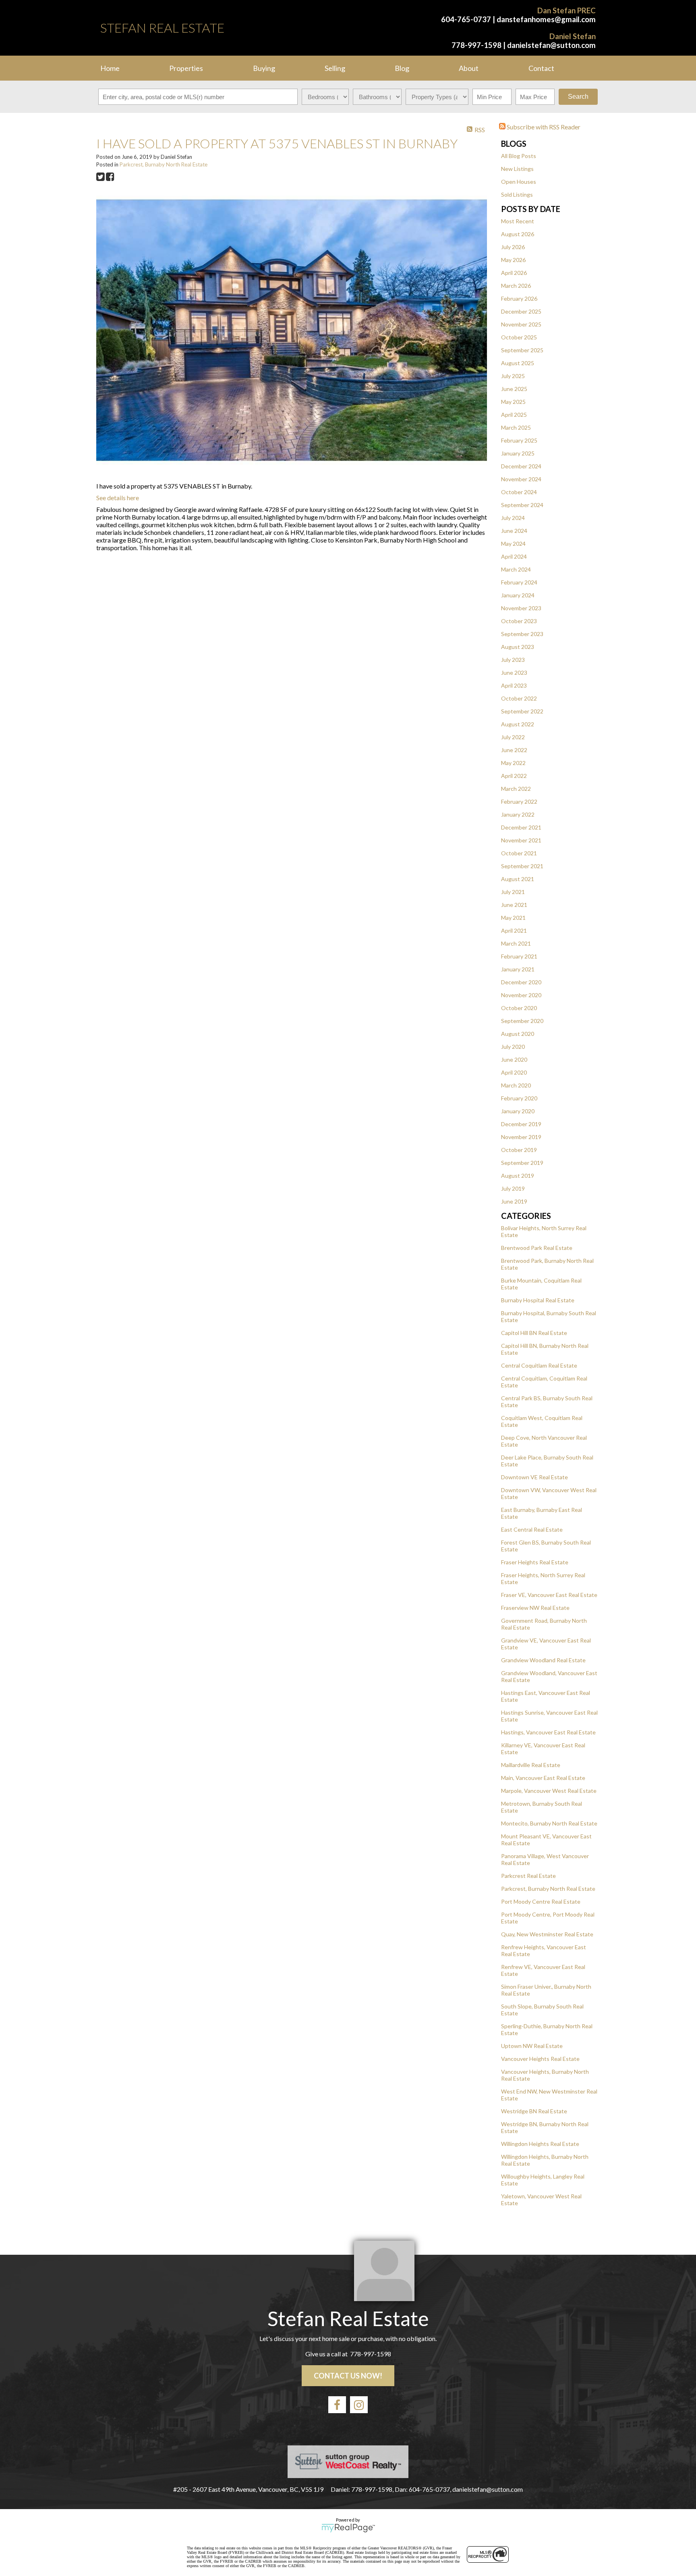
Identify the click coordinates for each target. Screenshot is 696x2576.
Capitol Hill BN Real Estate (534, 1333)
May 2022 (513, 763)
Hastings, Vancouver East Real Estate (548, 1732)
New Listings (517, 169)
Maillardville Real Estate (531, 1765)
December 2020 (521, 982)
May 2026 (513, 260)
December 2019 (521, 1124)
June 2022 (514, 750)
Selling (335, 68)
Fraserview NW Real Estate (535, 1608)
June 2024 (514, 531)
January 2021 (518, 969)
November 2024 (521, 479)
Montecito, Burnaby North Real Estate (549, 1823)
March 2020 (516, 1085)
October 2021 (519, 853)
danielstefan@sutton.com (551, 45)
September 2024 (522, 505)
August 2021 (518, 879)
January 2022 (518, 814)
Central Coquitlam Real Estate (539, 1365)
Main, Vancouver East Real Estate (543, 1778)
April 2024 (514, 556)
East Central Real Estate (532, 1529)
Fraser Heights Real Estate (535, 1562)
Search (578, 97)
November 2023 (521, 608)
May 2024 (513, 544)
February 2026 (519, 298)
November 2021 (521, 840)
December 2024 (521, 466)
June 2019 (514, 1201)
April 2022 (514, 776)
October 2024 (519, 492)
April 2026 (514, 273)
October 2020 (519, 1008)
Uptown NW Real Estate (532, 2046)
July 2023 (513, 660)
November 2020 (521, 995)
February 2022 (519, 801)
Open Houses (519, 182)
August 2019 (518, 1176)
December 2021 (521, 827)
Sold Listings (517, 194)
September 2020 (522, 1021)
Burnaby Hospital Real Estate (538, 1300)
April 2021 (514, 930)
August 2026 (518, 234)
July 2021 (513, 892)
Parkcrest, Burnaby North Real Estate (548, 1889)
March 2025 (516, 427)
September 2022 (522, 711)
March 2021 (516, 943)
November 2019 (521, 1137)
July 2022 (513, 737)
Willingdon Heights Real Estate (540, 2144)
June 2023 (514, 673)
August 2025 (518, 363)
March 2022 (516, 789)
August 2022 (518, 724)
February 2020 (519, 1098)
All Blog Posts (519, 156)
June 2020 (514, 1059)
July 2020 (513, 1047)
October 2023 (519, 621)
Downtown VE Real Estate (534, 1477)
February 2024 (519, 582)
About (469, 68)
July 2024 (513, 518)
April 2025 (514, 415)
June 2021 (514, 905)
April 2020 (514, 1072)
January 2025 (518, 453)
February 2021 (519, 956)
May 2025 (513, 402)
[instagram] (359, 2405)
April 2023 (514, 685)
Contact (541, 68)
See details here (118, 498)
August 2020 (518, 1034)
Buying (264, 68)
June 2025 (514, 389)
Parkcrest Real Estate (528, 1876)
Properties (186, 68)
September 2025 (522, 350)
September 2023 (522, 634)
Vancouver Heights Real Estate (540, 2059)
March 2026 (516, 286)
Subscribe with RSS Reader (543, 127)
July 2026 (513, 247)
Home (110, 68)
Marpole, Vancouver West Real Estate (549, 1791)
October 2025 (519, 337)
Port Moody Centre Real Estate (541, 1901)
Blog (402, 68)
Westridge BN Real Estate (534, 2111)
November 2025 (521, 324)
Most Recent (518, 221)
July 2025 (513, 376)
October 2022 (519, 698)
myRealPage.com (348, 2528)
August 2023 (518, 647)
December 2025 (521, 311)
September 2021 (522, 866)
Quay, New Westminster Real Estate (547, 1934)
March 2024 (516, 569)
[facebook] (337, 2405)
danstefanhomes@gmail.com (546, 19)
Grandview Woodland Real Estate (543, 1660)
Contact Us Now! (348, 2376)
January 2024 (518, 595)
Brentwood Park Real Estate (537, 1248)
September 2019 (522, 1163)
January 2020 (518, 1111)
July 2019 (513, 1188)
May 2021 (513, 918)
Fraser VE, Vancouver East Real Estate (549, 1595)
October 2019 (519, 1150)
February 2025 (519, 440)
